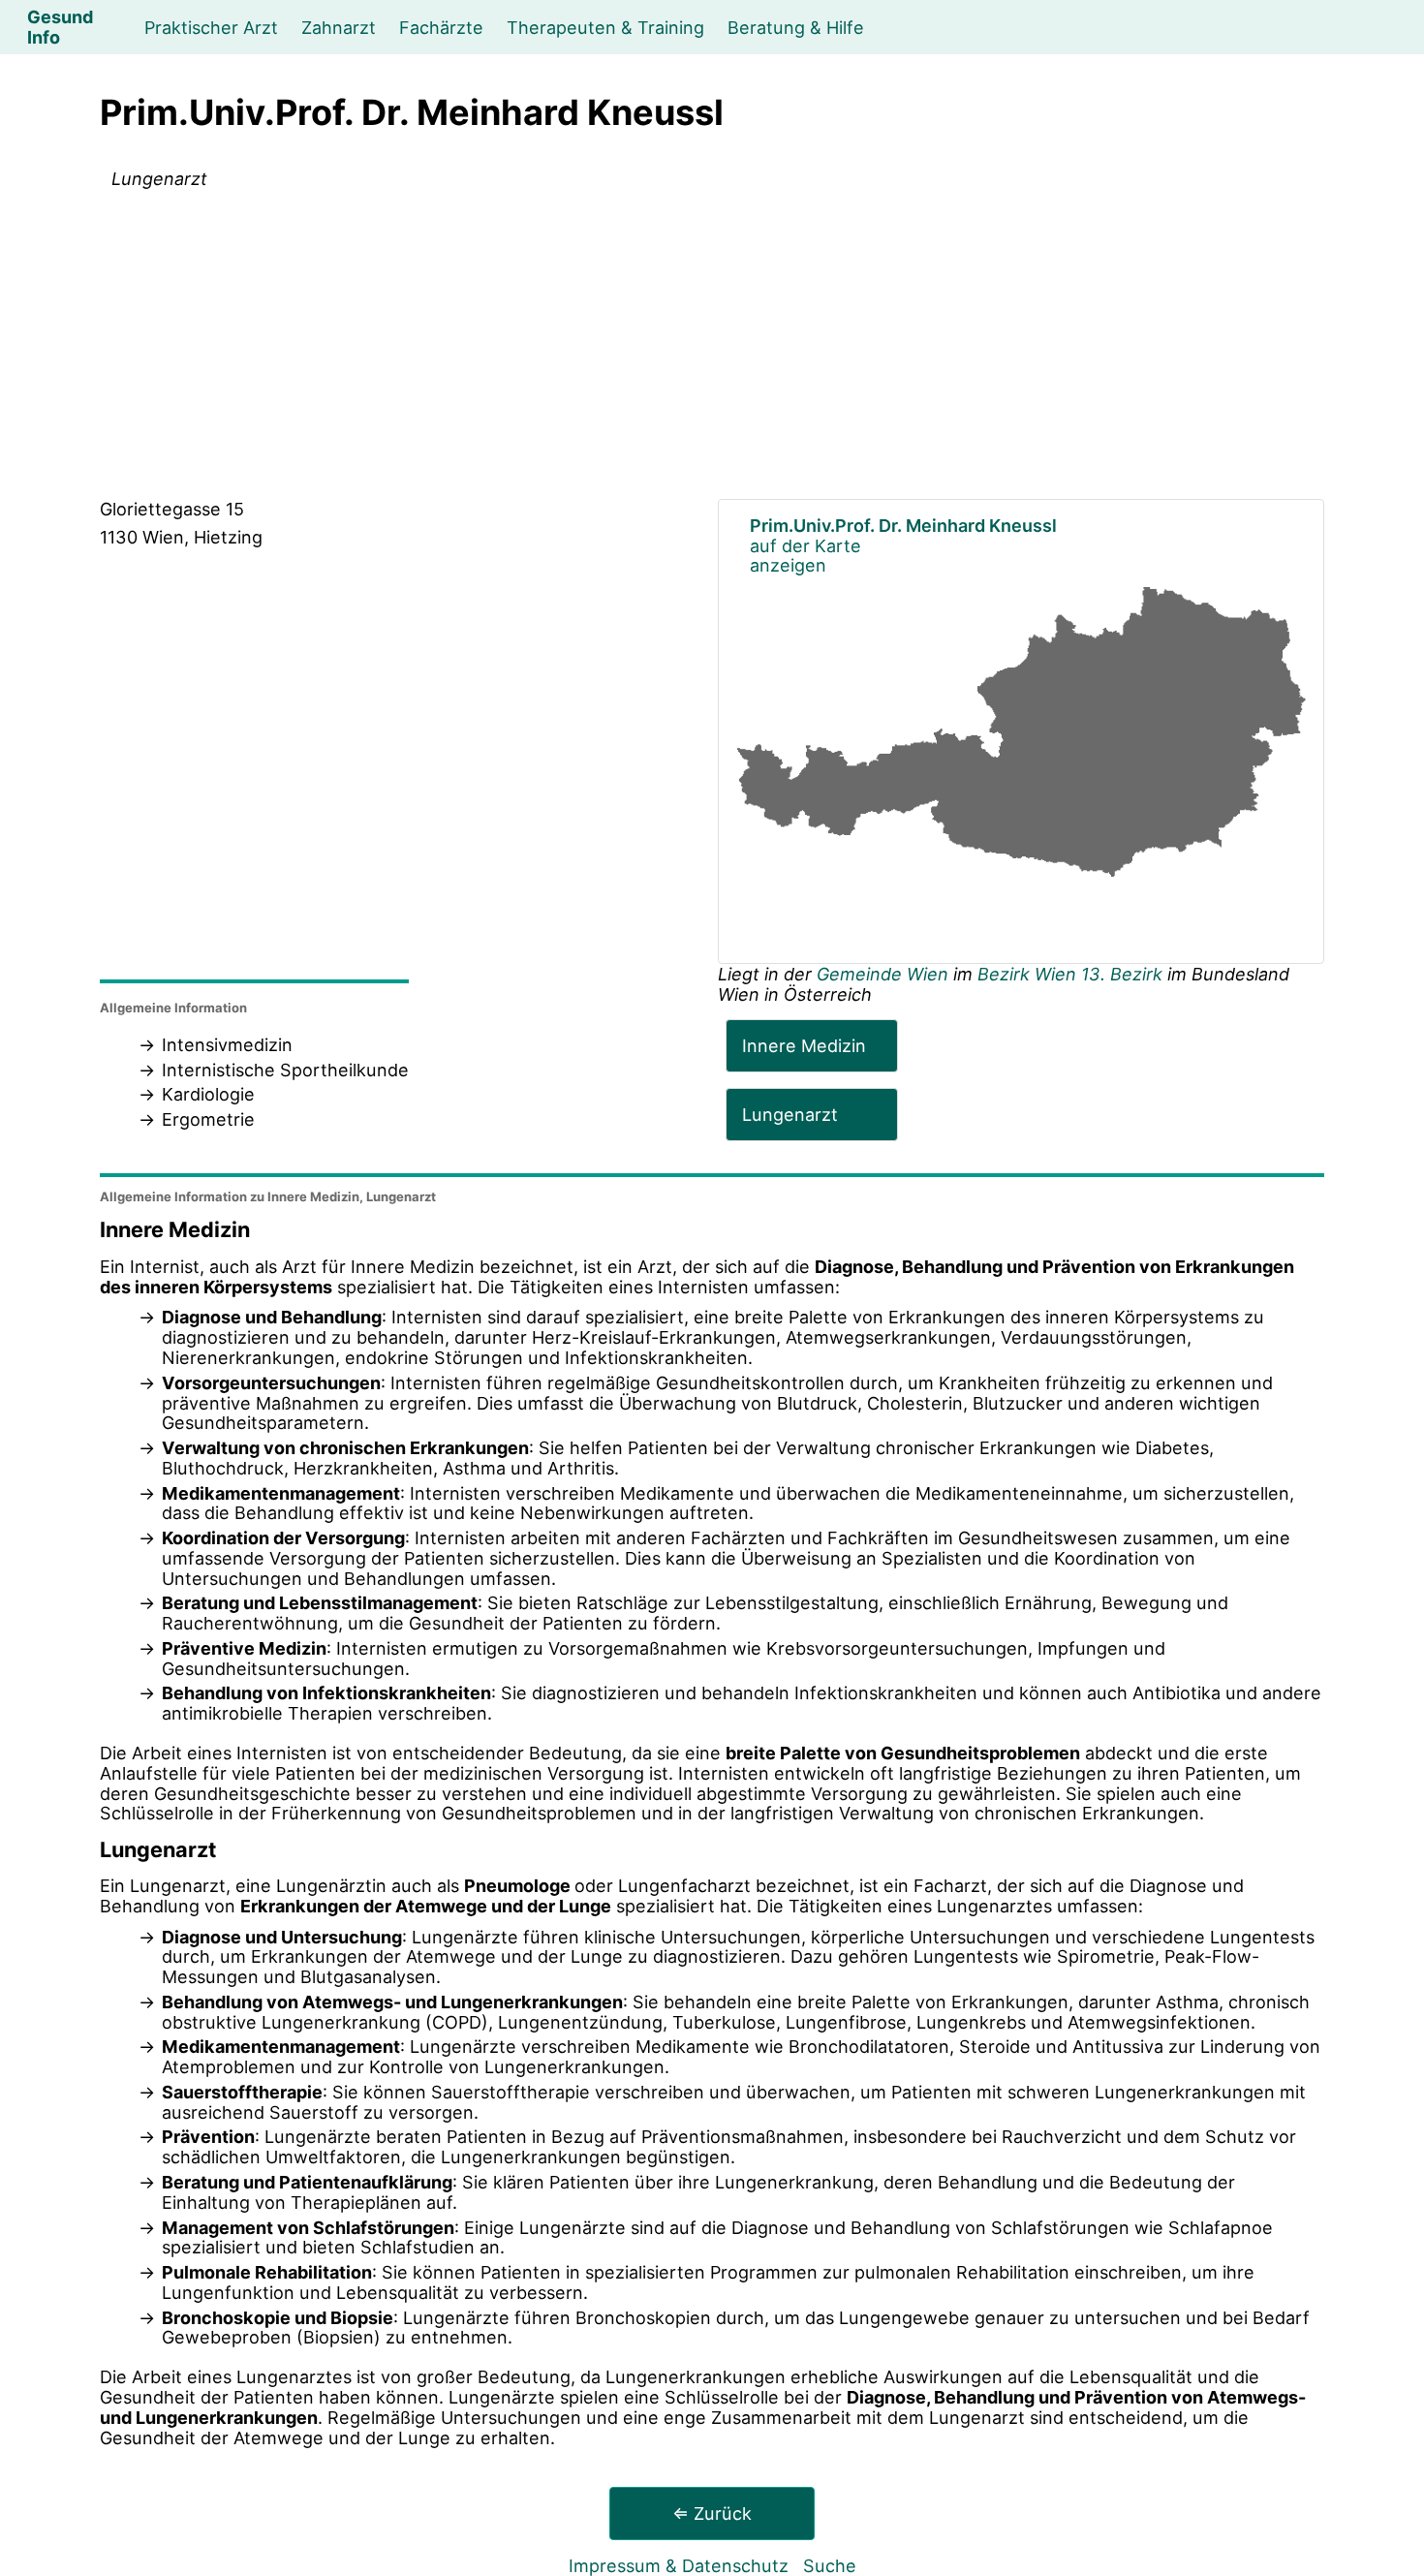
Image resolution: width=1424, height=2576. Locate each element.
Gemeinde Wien (885, 974)
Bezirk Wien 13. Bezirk (1070, 974)
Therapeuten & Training (605, 27)
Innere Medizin (804, 1045)
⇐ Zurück (712, 2513)
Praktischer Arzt (211, 27)
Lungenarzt (790, 1114)
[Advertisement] (712, 348)
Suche (830, 2565)
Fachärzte (441, 27)
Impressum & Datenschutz (679, 2565)
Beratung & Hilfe (796, 27)
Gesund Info (60, 27)
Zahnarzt (339, 27)
